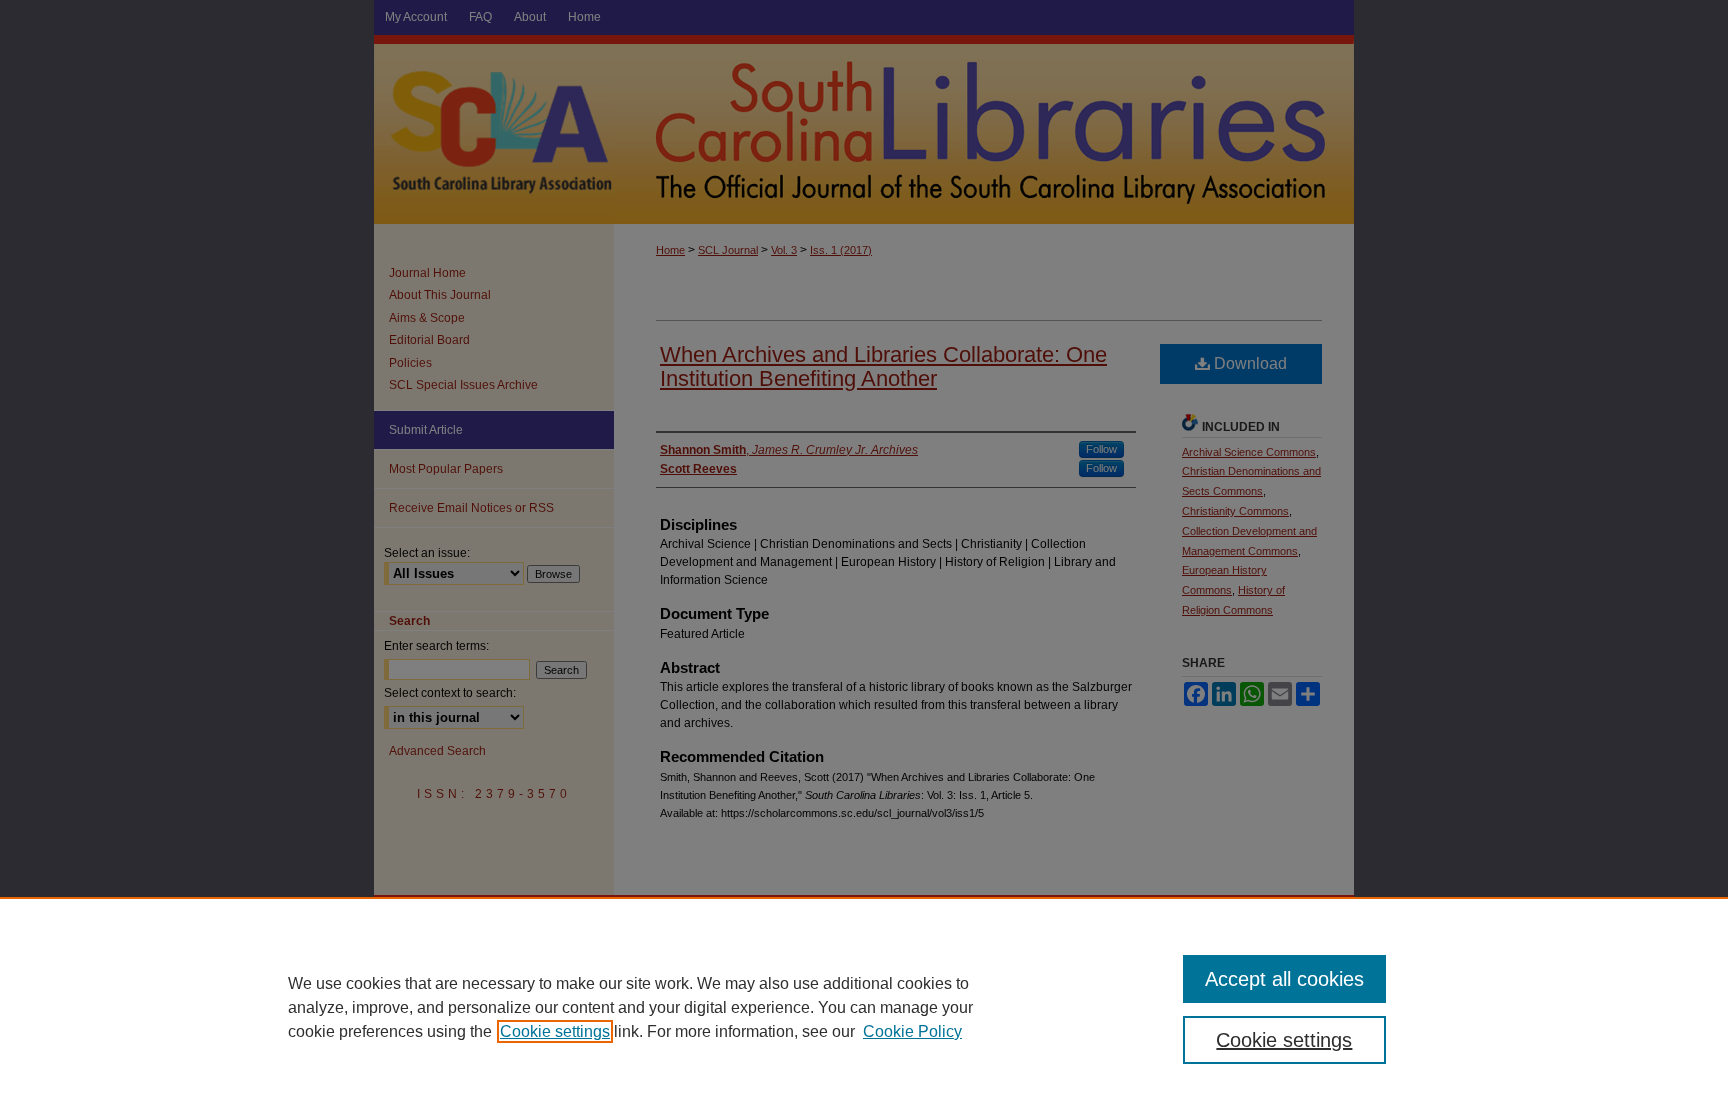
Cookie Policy (912, 1031)
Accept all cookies (1284, 979)
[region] (864, 1007)
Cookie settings (555, 1031)
